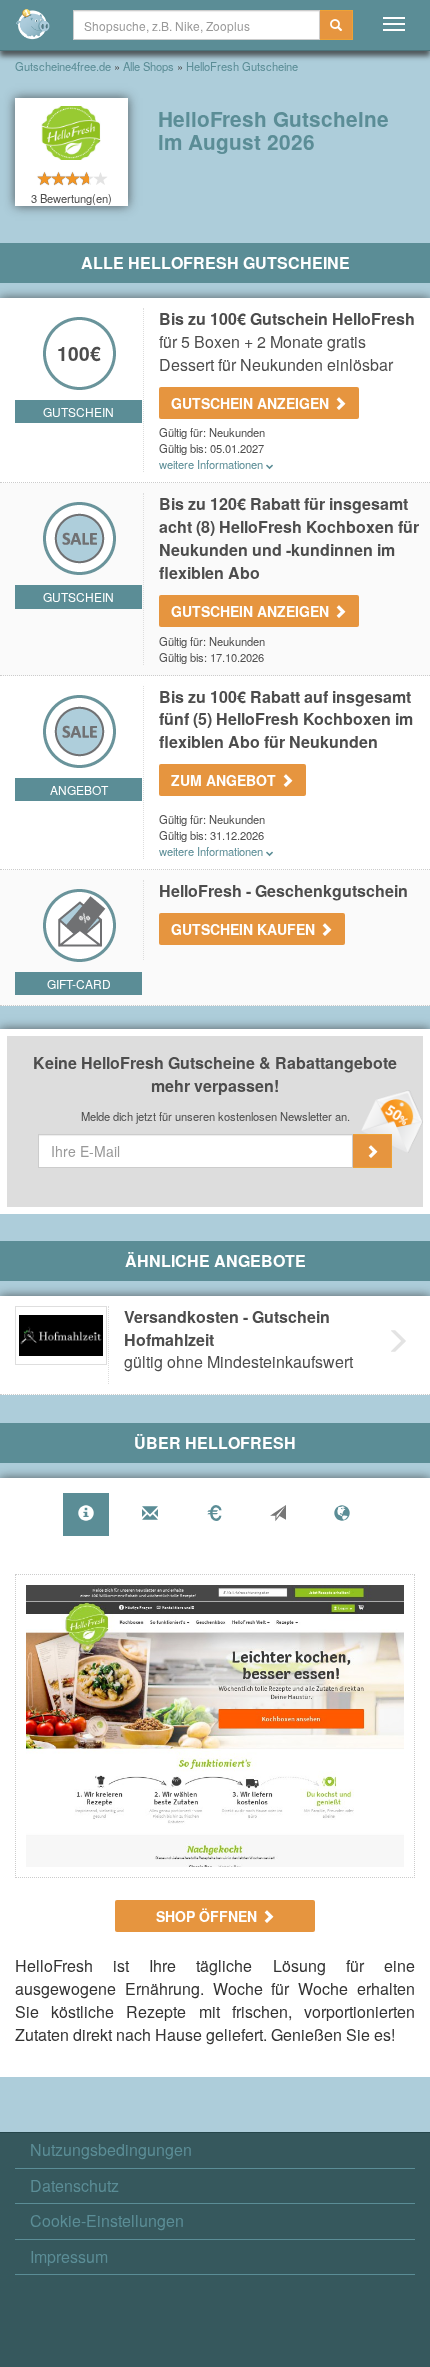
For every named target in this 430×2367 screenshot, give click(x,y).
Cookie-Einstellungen (107, 2221)
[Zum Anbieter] (215, 1726)
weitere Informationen (212, 464)
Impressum (69, 2257)
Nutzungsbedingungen (111, 2150)
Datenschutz (74, 2186)
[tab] (86, 1514)
